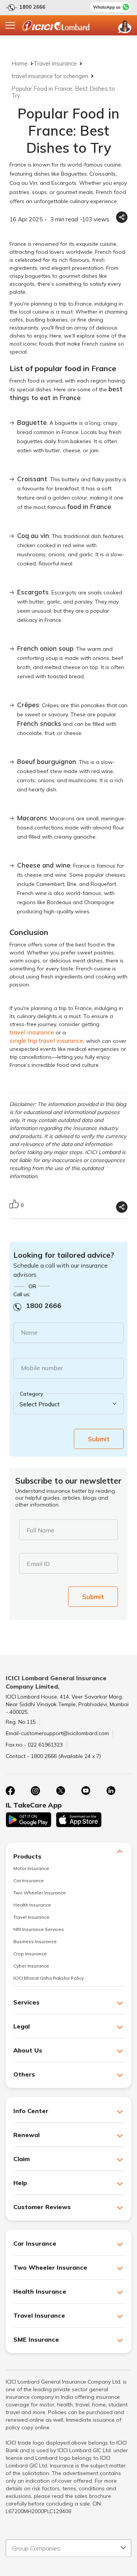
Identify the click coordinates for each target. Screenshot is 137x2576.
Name (29, 1332)
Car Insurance (29, 1880)
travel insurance (32, 1032)
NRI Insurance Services (39, 1929)
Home (20, 63)
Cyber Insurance (31, 1966)
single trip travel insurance (46, 1041)
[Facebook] (10, 1791)
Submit (99, 1439)
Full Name (41, 1530)
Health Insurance (32, 1905)
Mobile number (42, 1368)
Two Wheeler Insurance (40, 1893)
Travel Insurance (55, 63)
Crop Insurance (30, 1954)
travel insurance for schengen (50, 76)
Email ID (38, 1564)
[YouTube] (86, 1791)
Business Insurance (35, 1941)
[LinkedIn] (111, 1791)
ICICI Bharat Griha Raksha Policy (49, 1978)
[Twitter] (61, 1791)
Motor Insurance (31, 1868)
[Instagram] (35, 1791)
